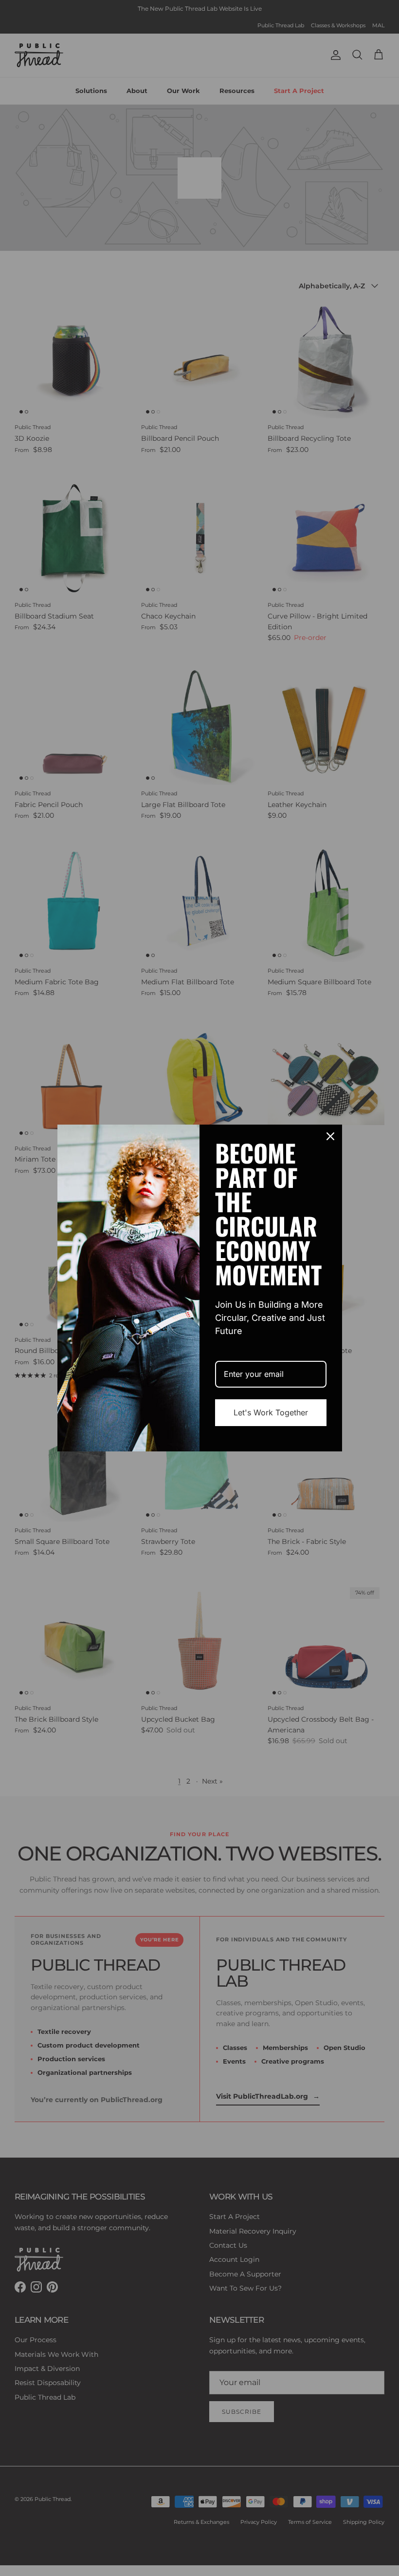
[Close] (330, 1136)
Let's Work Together (271, 1412)
